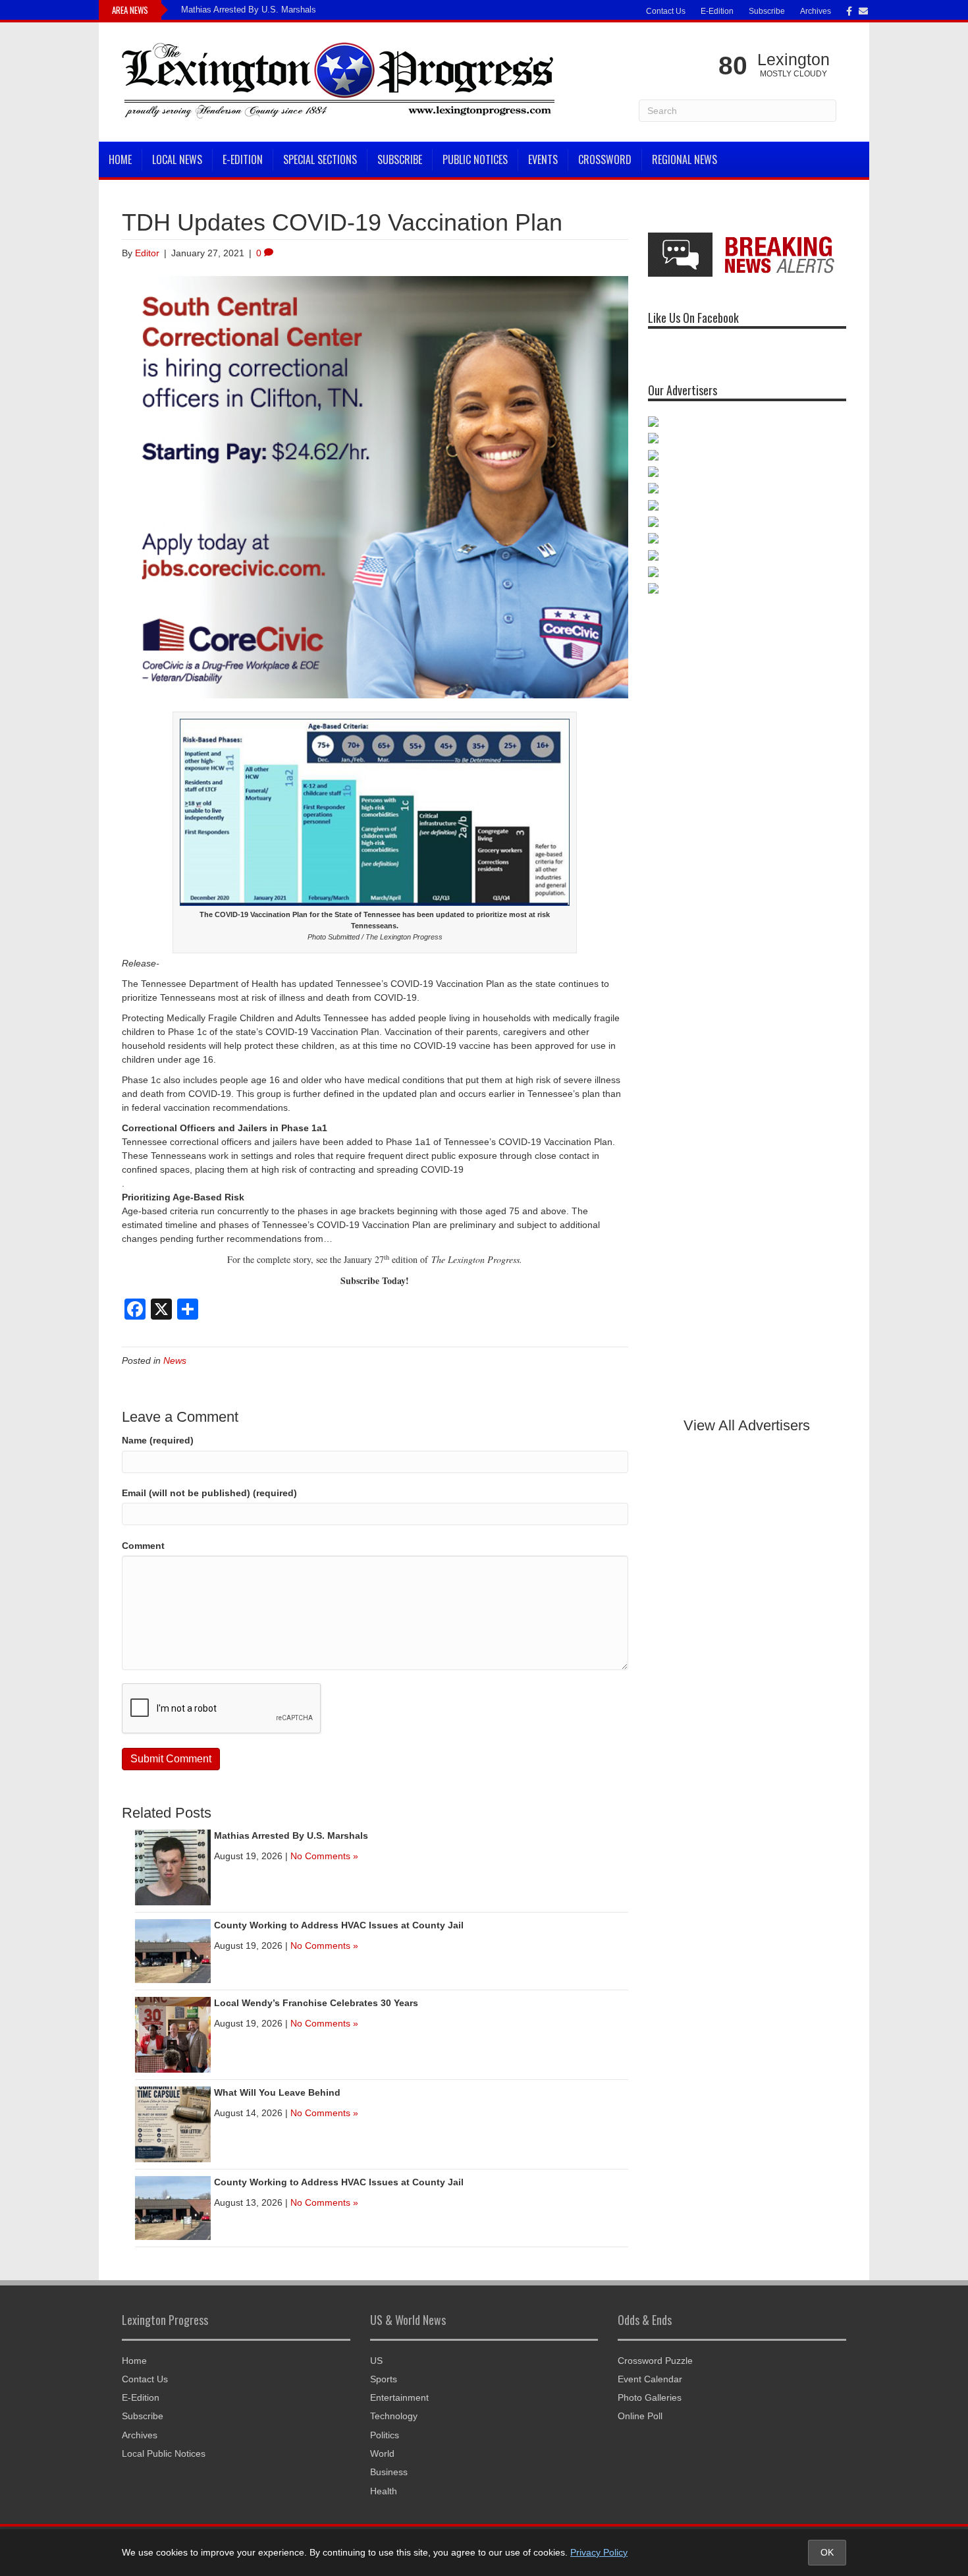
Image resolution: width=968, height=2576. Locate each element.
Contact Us (666, 11)
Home (120, 159)
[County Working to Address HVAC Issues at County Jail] (173, 1951)
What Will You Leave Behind (277, 2092)
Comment (143, 1546)
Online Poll (640, 2416)
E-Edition (717, 11)
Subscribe (767, 11)
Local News (177, 159)
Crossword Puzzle (655, 2361)
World (382, 2453)
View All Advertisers (747, 1425)
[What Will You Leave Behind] (173, 2124)
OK (827, 2552)
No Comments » (324, 1856)
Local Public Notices (164, 2453)
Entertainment (399, 2397)
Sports (384, 2379)
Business (389, 2472)
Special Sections (320, 159)
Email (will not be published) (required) (209, 1493)
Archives (816, 11)
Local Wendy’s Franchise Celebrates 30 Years (316, 2003)
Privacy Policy (599, 2552)
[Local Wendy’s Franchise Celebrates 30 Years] (173, 2034)
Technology (394, 2416)
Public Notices (475, 159)
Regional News (685, 159)
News (175, 1360)
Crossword (605, 159)
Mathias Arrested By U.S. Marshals (249, 10)
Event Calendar (650, 2379)
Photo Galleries (650, 2397)
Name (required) (158, 1440)
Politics (385, 2435)
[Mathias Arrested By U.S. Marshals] (173, 1867)
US (376, 2361)
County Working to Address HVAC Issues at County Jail (339, 1925)
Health (384, 2491)
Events (543, 159)
